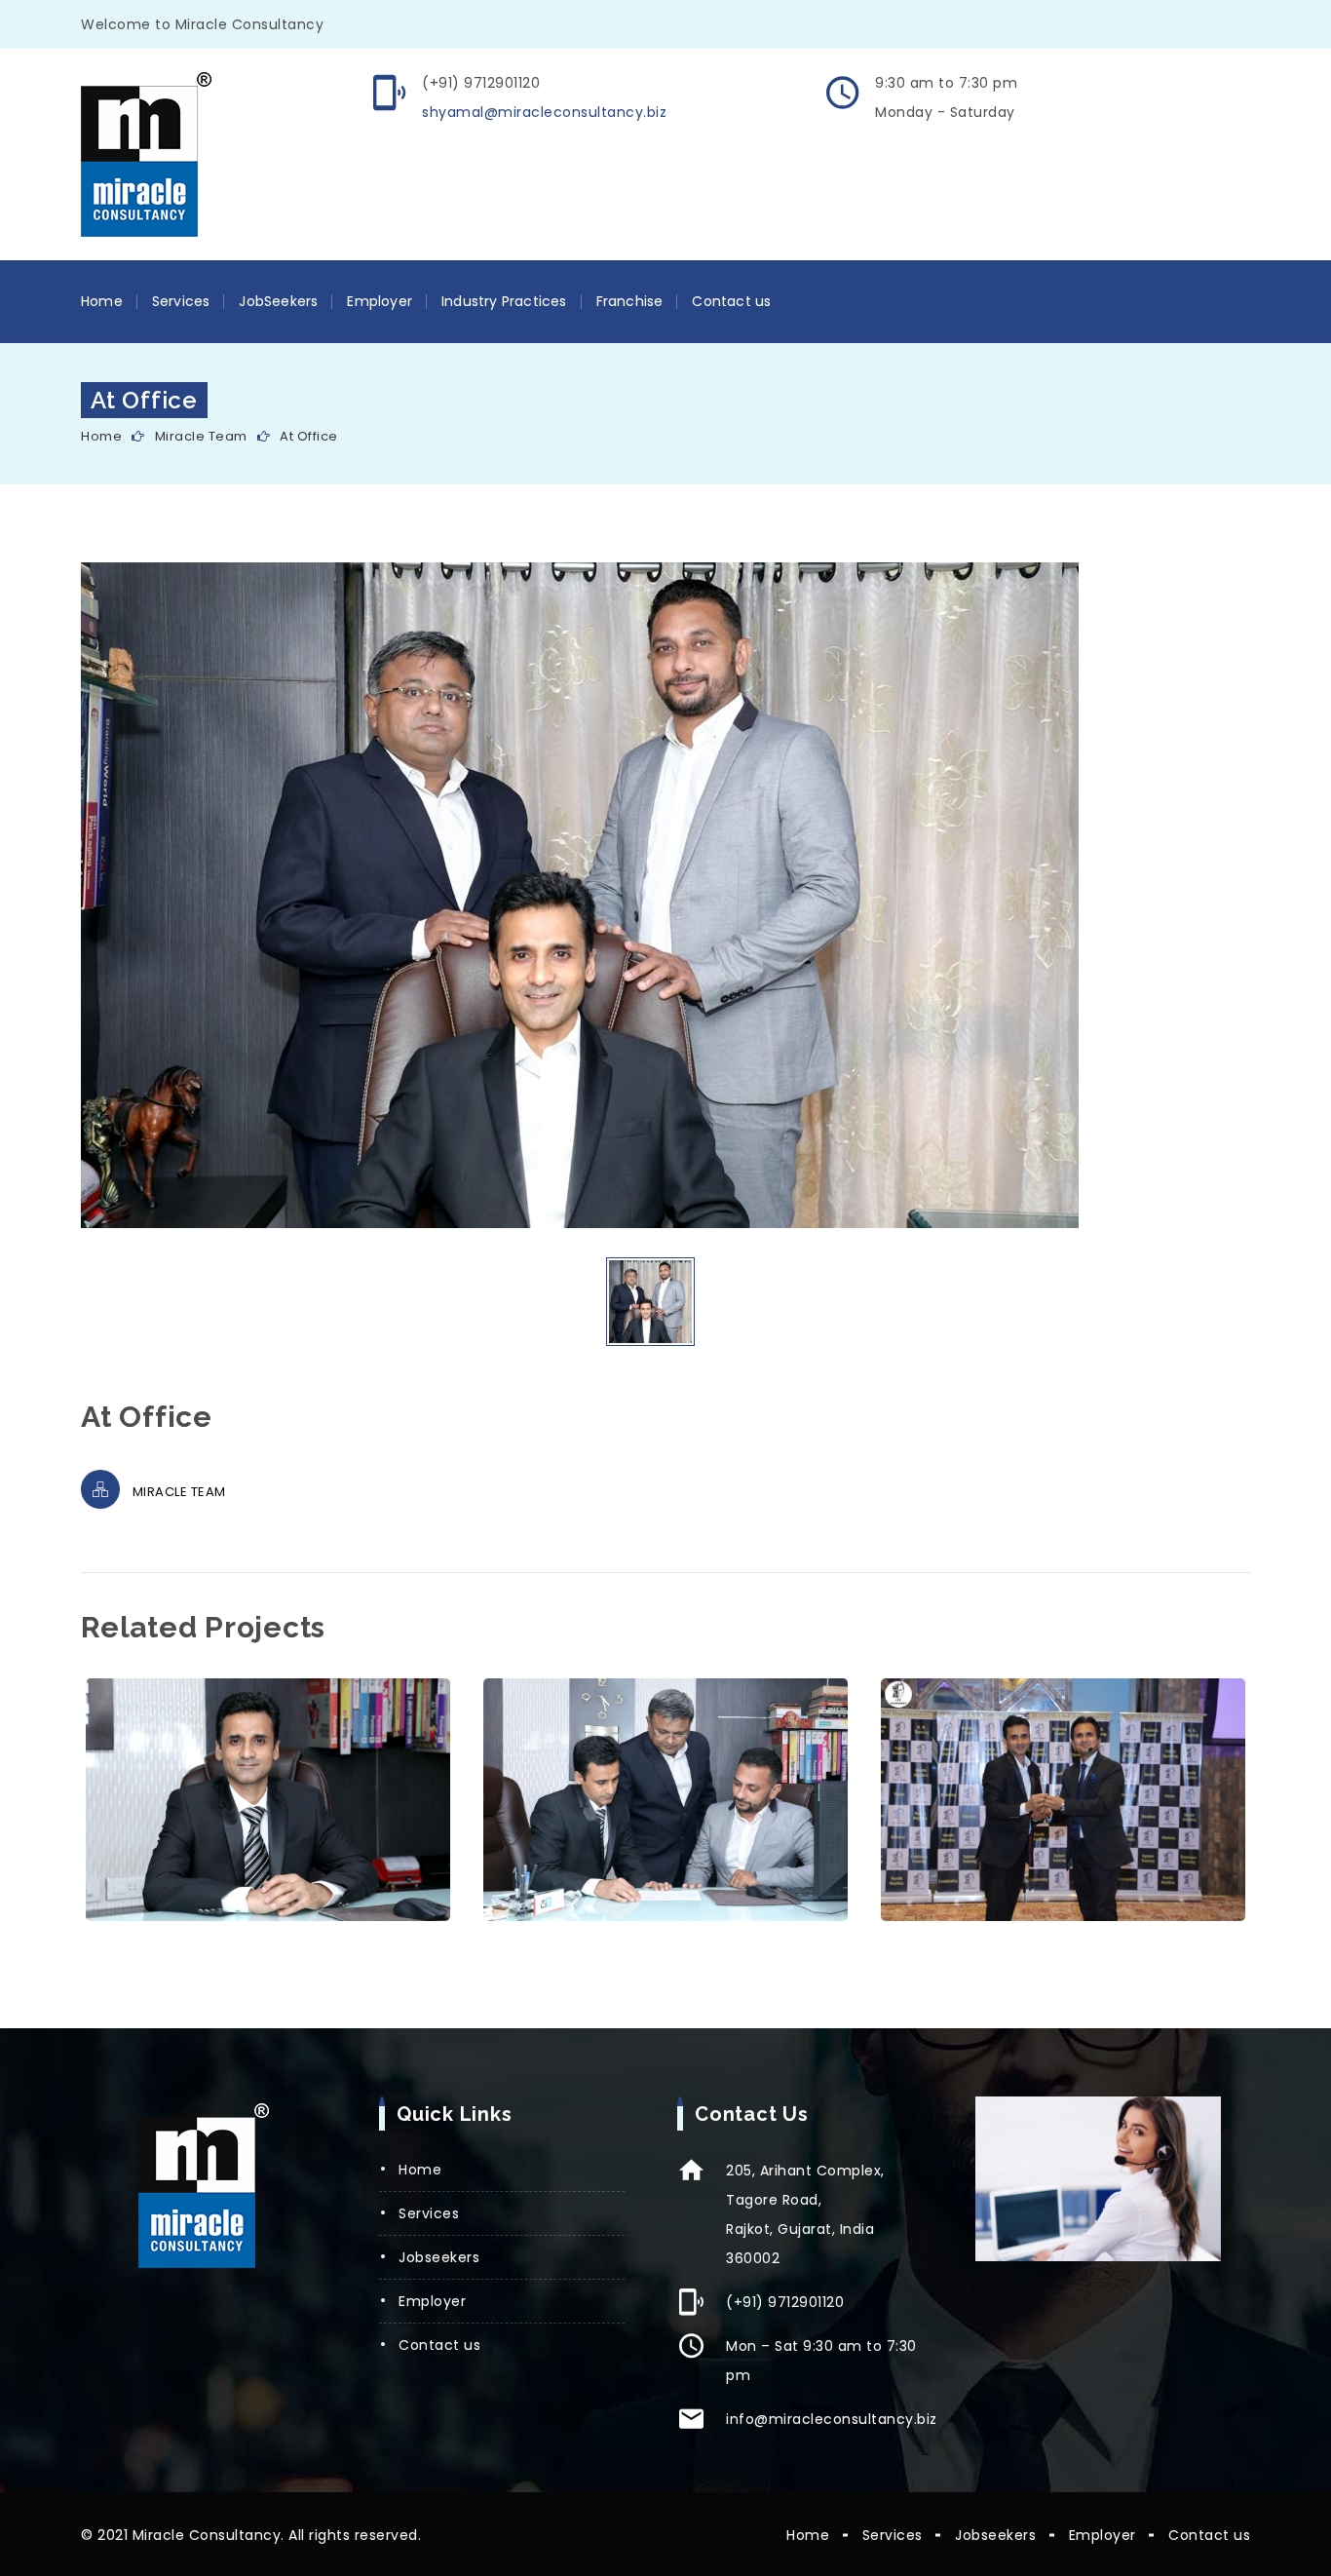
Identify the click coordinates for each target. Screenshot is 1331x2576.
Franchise (630, 301)
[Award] (1064, 1800)
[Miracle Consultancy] (146, 155)
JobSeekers (278, 301)
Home (102, 301)
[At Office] (268, 1800)
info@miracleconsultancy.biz (832, 2419)
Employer (380, 301)
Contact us (731, 301)
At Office (309, 436)
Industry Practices (504, 301)
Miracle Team (201, 436)
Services (181, 301)
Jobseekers (439, 2257)
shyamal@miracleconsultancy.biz (544, 112)
